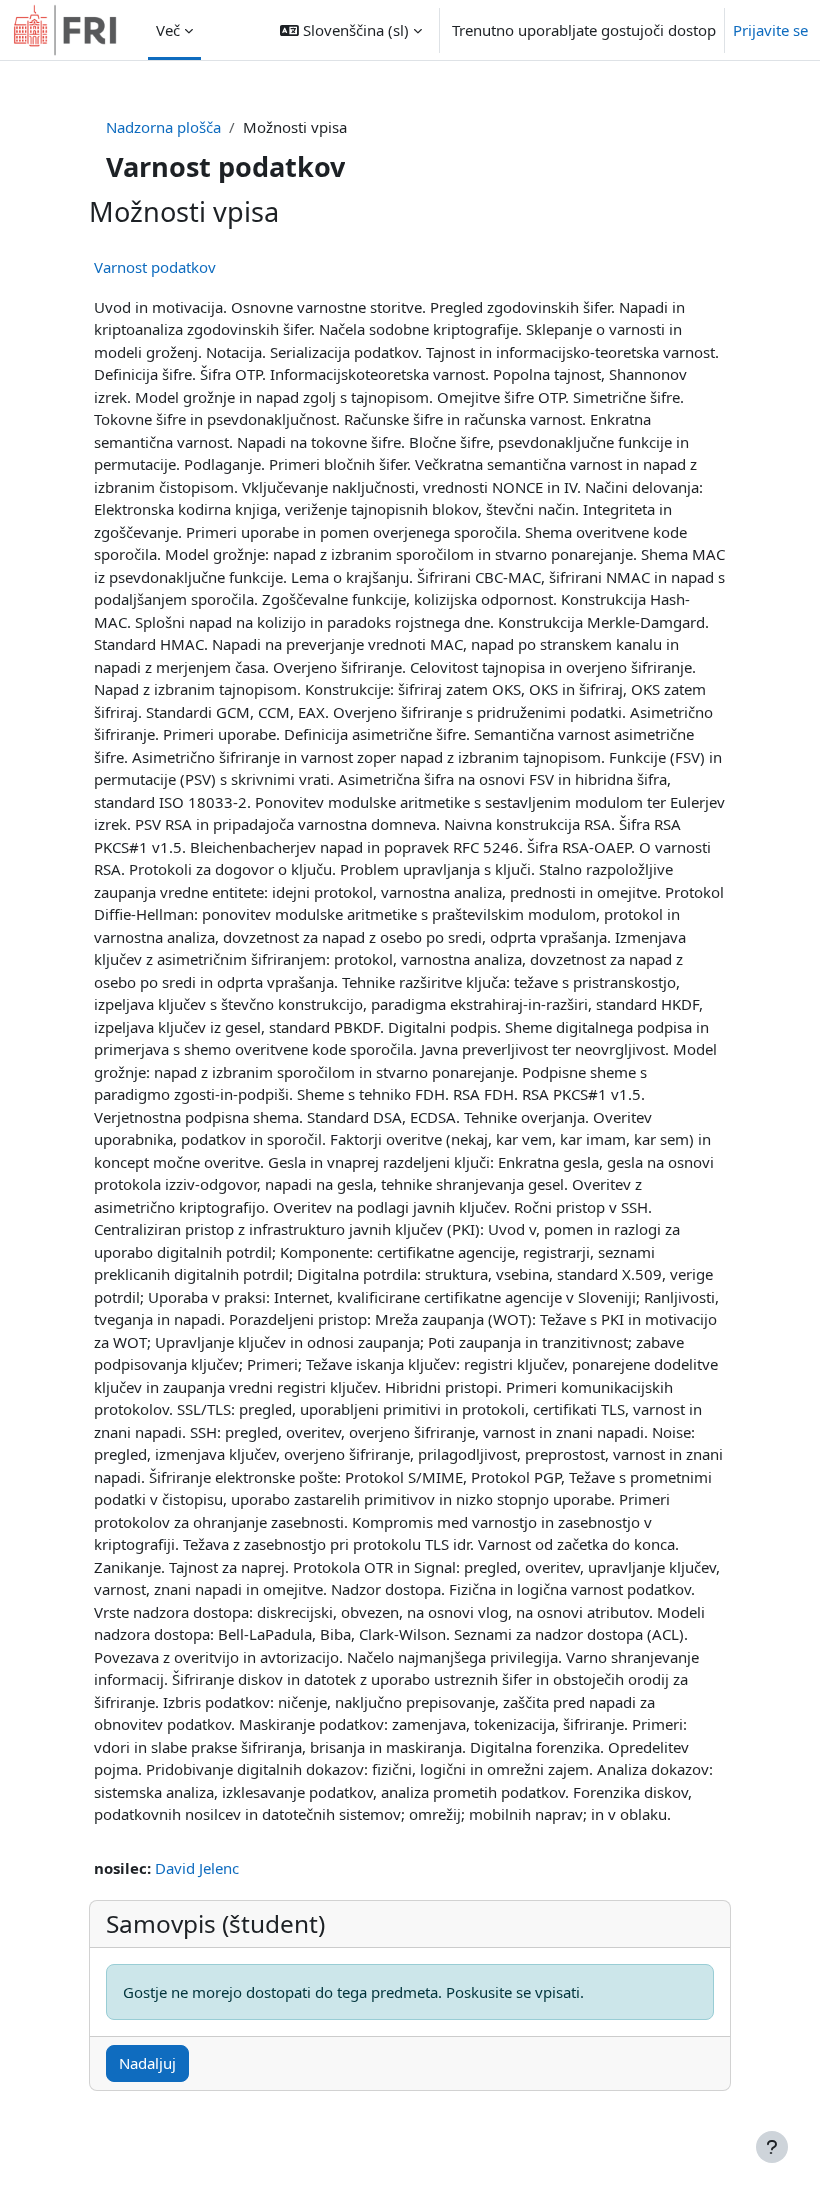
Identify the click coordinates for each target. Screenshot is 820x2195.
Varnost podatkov (155, 267)
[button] (351, 30)
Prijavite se (770, 30)
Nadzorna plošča (163, 127)
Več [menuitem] (168, 30)
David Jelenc (197, 1868)
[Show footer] (772, 2147)
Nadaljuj (147, 2063)
